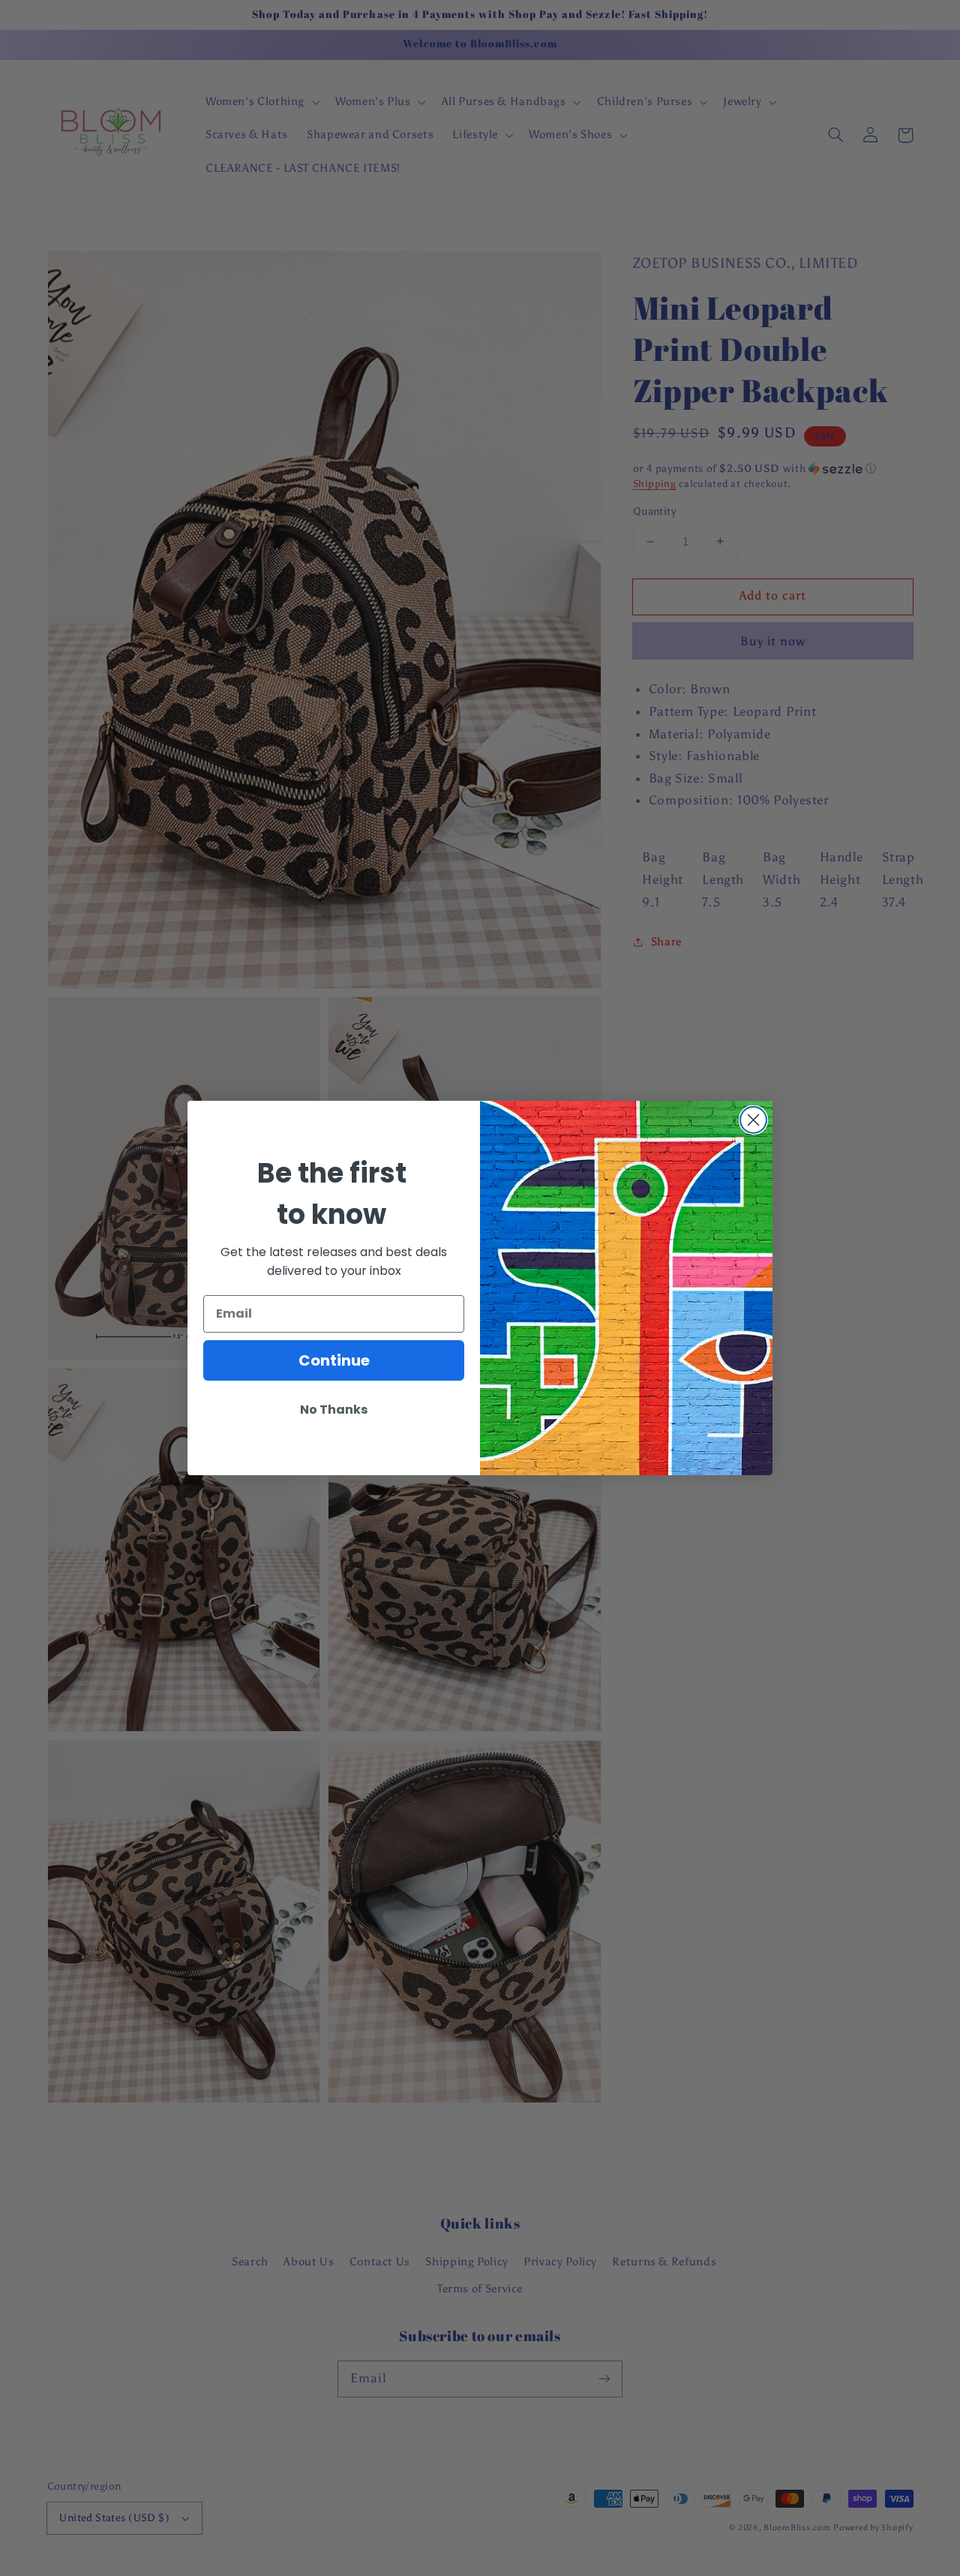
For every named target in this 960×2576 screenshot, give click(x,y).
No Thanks (334, 1410)
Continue (334, 1360)
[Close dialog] (753, 1120)
